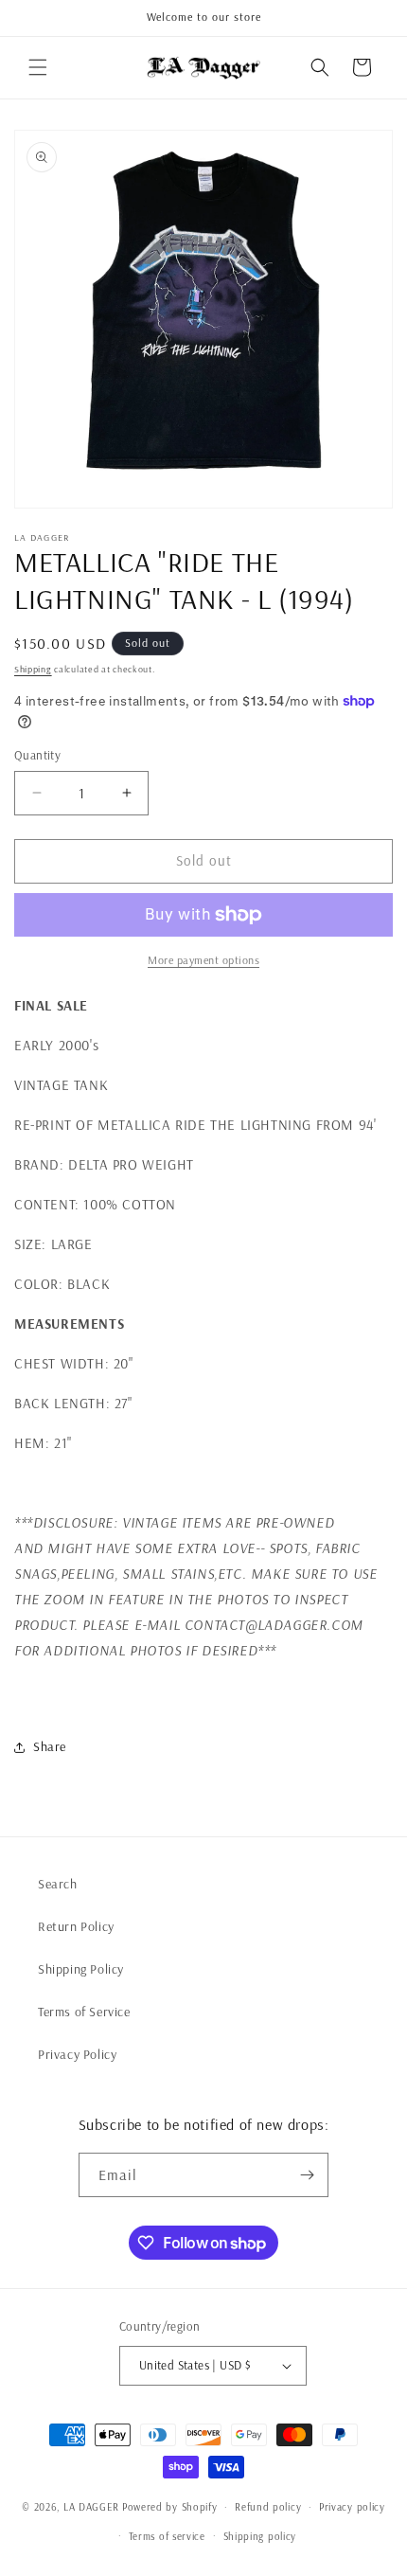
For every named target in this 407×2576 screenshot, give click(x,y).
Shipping (33, 669)
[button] (38, 67)
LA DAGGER (91, 2507)
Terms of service (167, 2536)
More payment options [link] (203, 960)
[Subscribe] (307, 2175)
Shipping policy (260, 2536)
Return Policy (76, 1926)
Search (58, 1884)
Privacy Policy (77, 2054)
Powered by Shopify (170, 2507)
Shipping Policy (81, 1969)
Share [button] (50, 1746)
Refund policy (268, 2507)
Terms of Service (84, 2012)
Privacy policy (352, 2507)
